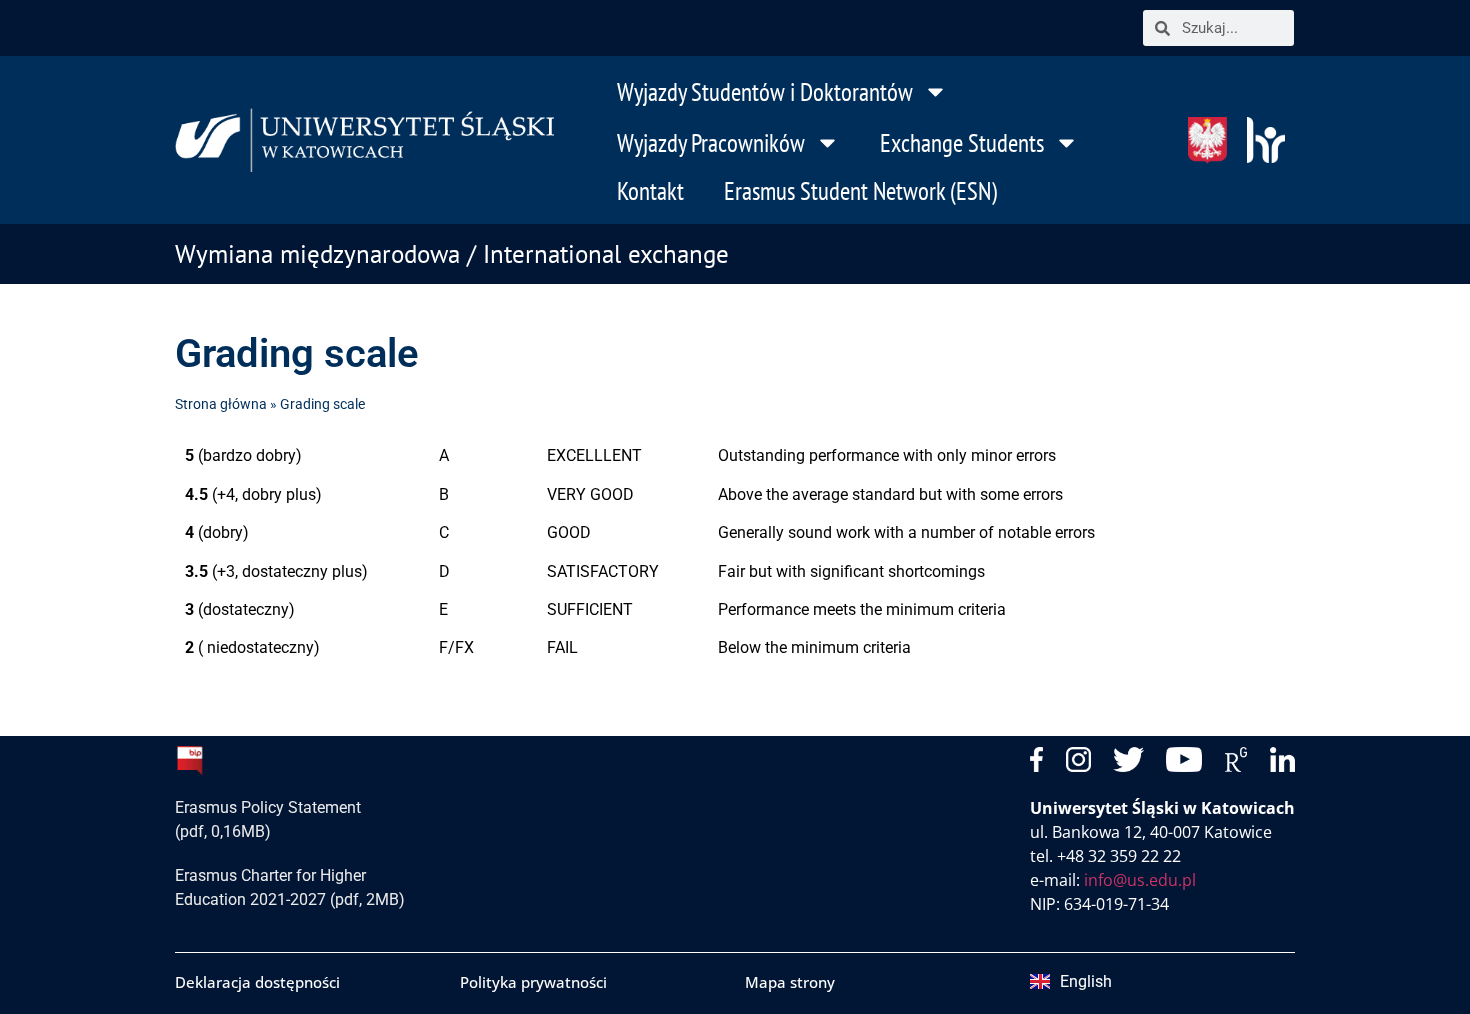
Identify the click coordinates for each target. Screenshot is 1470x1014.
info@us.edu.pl (1140, 880)
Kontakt (650, 191)
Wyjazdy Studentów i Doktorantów (765, 92)
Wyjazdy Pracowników (711, 143)
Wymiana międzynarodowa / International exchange (452, 254)
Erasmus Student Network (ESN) (860, 191)
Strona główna (221, 404)
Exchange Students (962, 143)
